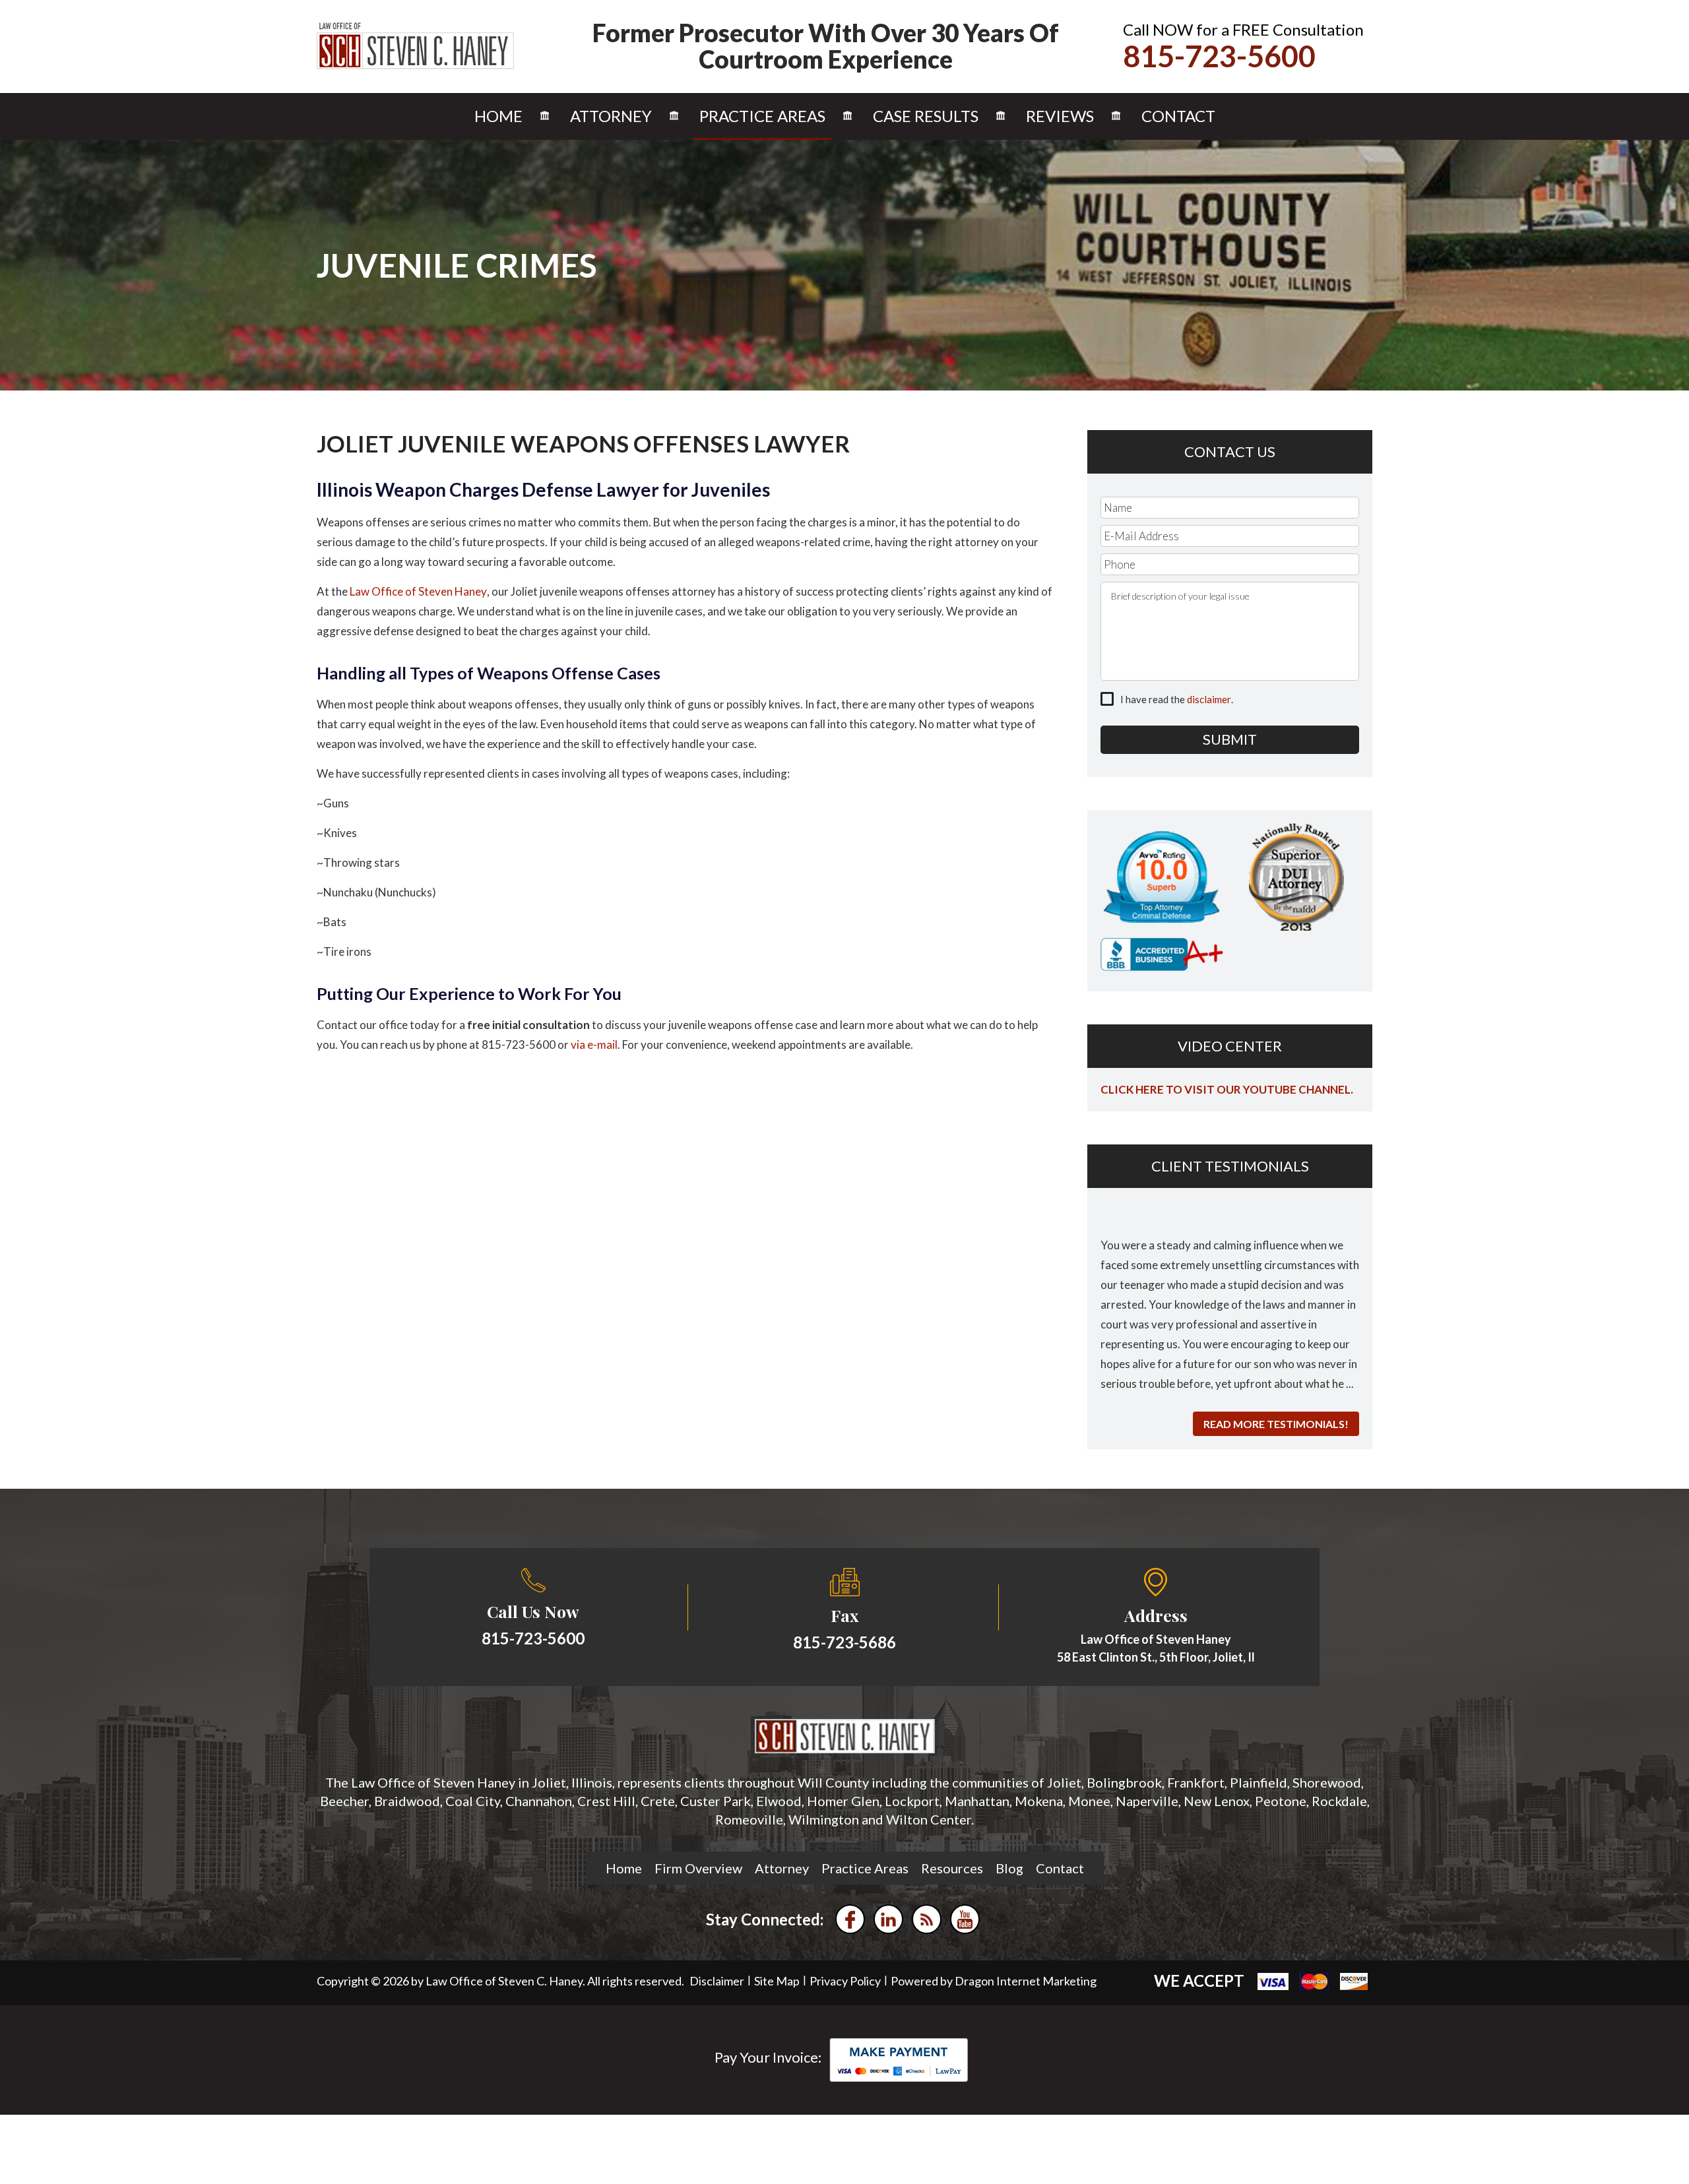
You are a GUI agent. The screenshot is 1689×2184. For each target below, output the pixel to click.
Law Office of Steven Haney (418, 591)
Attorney (611, 116)
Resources (952, 1868)
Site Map (777, 1981)
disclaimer (1209, 699)
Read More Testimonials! (1276, 1424)
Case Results (926, 116)
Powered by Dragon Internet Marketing (994, 1981)
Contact (1178, 116)
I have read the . (1177, 699)
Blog (1009, 1868)
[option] (1230, 1305)
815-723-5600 (1219, 56)
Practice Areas (762, 116)
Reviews (1060, 116)
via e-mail (594, 1045)
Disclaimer (717, 1981)
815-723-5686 (844, 1642)
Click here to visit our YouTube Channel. (1227, 1089)
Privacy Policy (845, 1981)
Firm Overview (698, 1868)
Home (498, 116)
